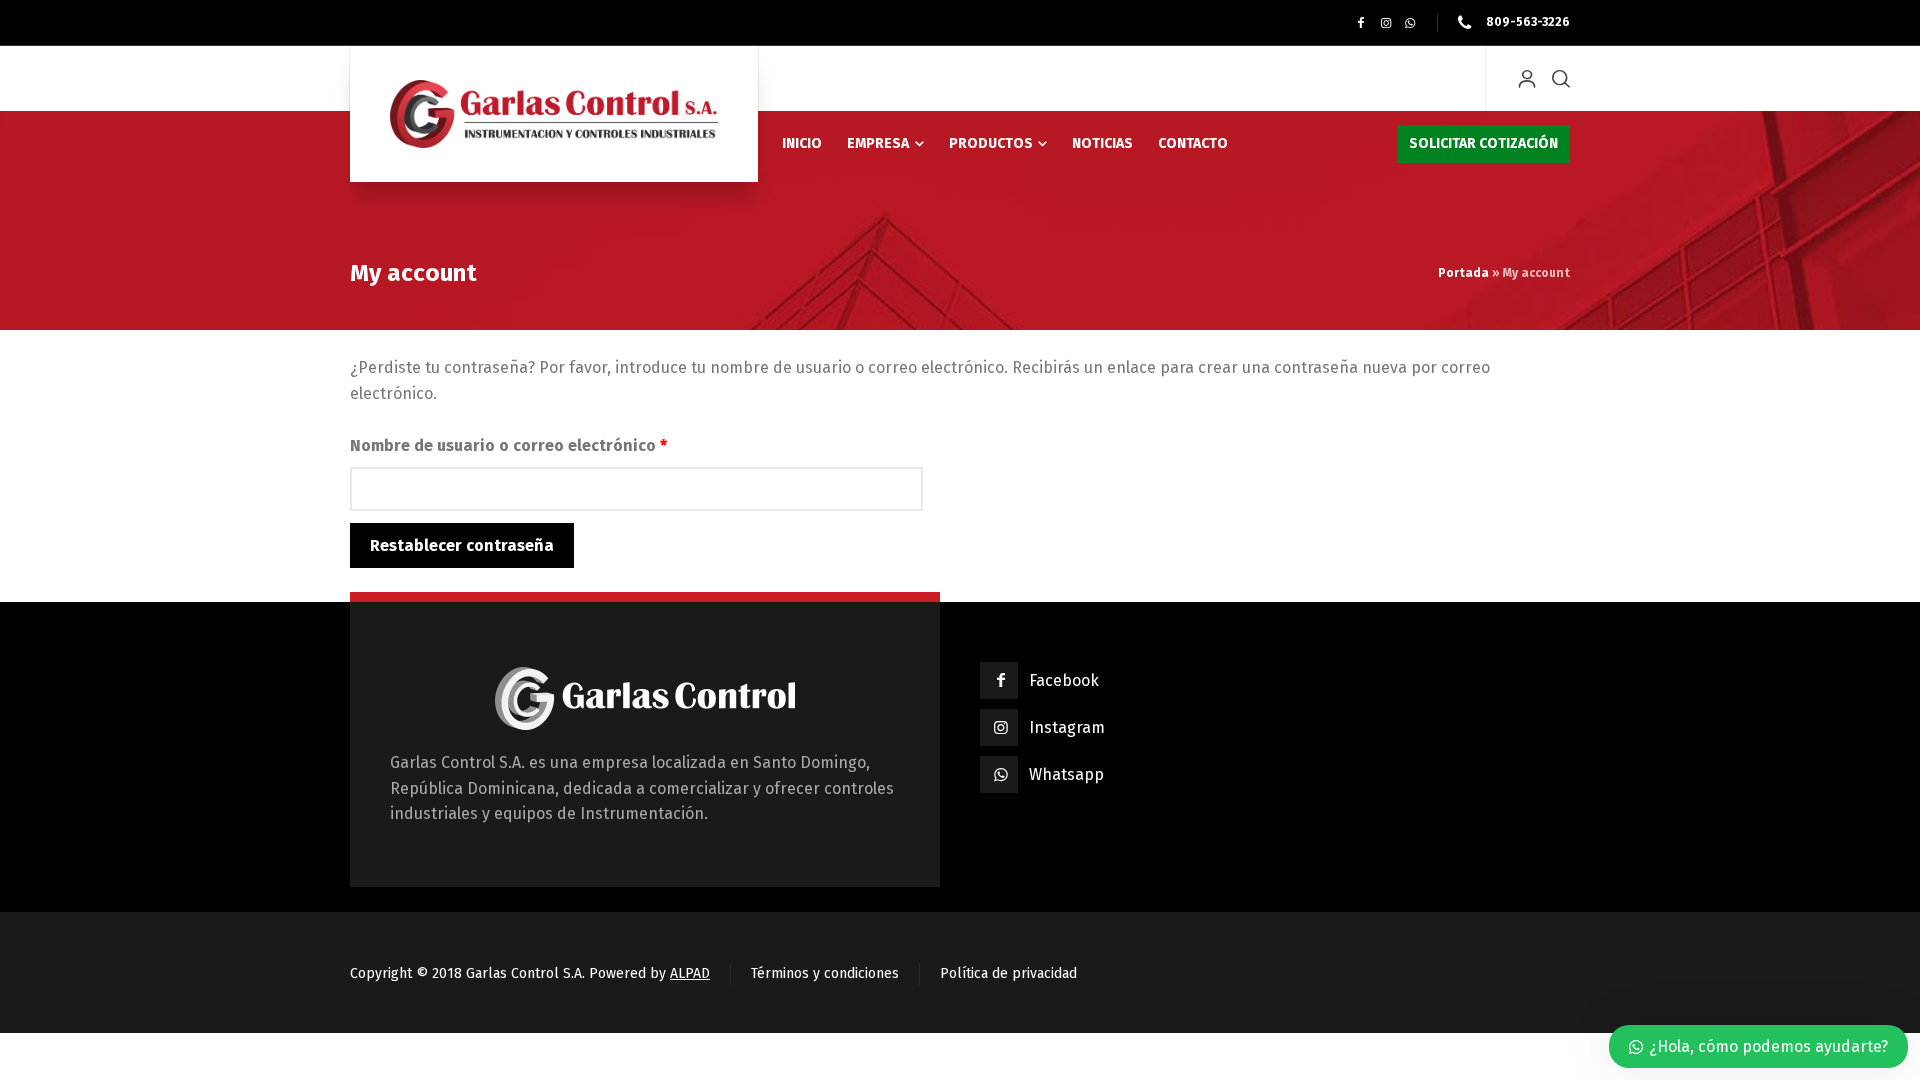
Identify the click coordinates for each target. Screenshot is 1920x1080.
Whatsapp (1066, 774)
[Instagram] (1385, 23)
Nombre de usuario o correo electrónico (553, 445)
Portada (1463, 273)
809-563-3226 (1526, 22)
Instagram (1067, 727)
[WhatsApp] (1410, 23)
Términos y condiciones (825, 973)
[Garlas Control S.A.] (554, 114)
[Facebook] (1360, 23)
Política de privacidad (1008, 973)
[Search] (1557, 78)
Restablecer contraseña (462, 545)
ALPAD (690, 973)
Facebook (1064, 680)
